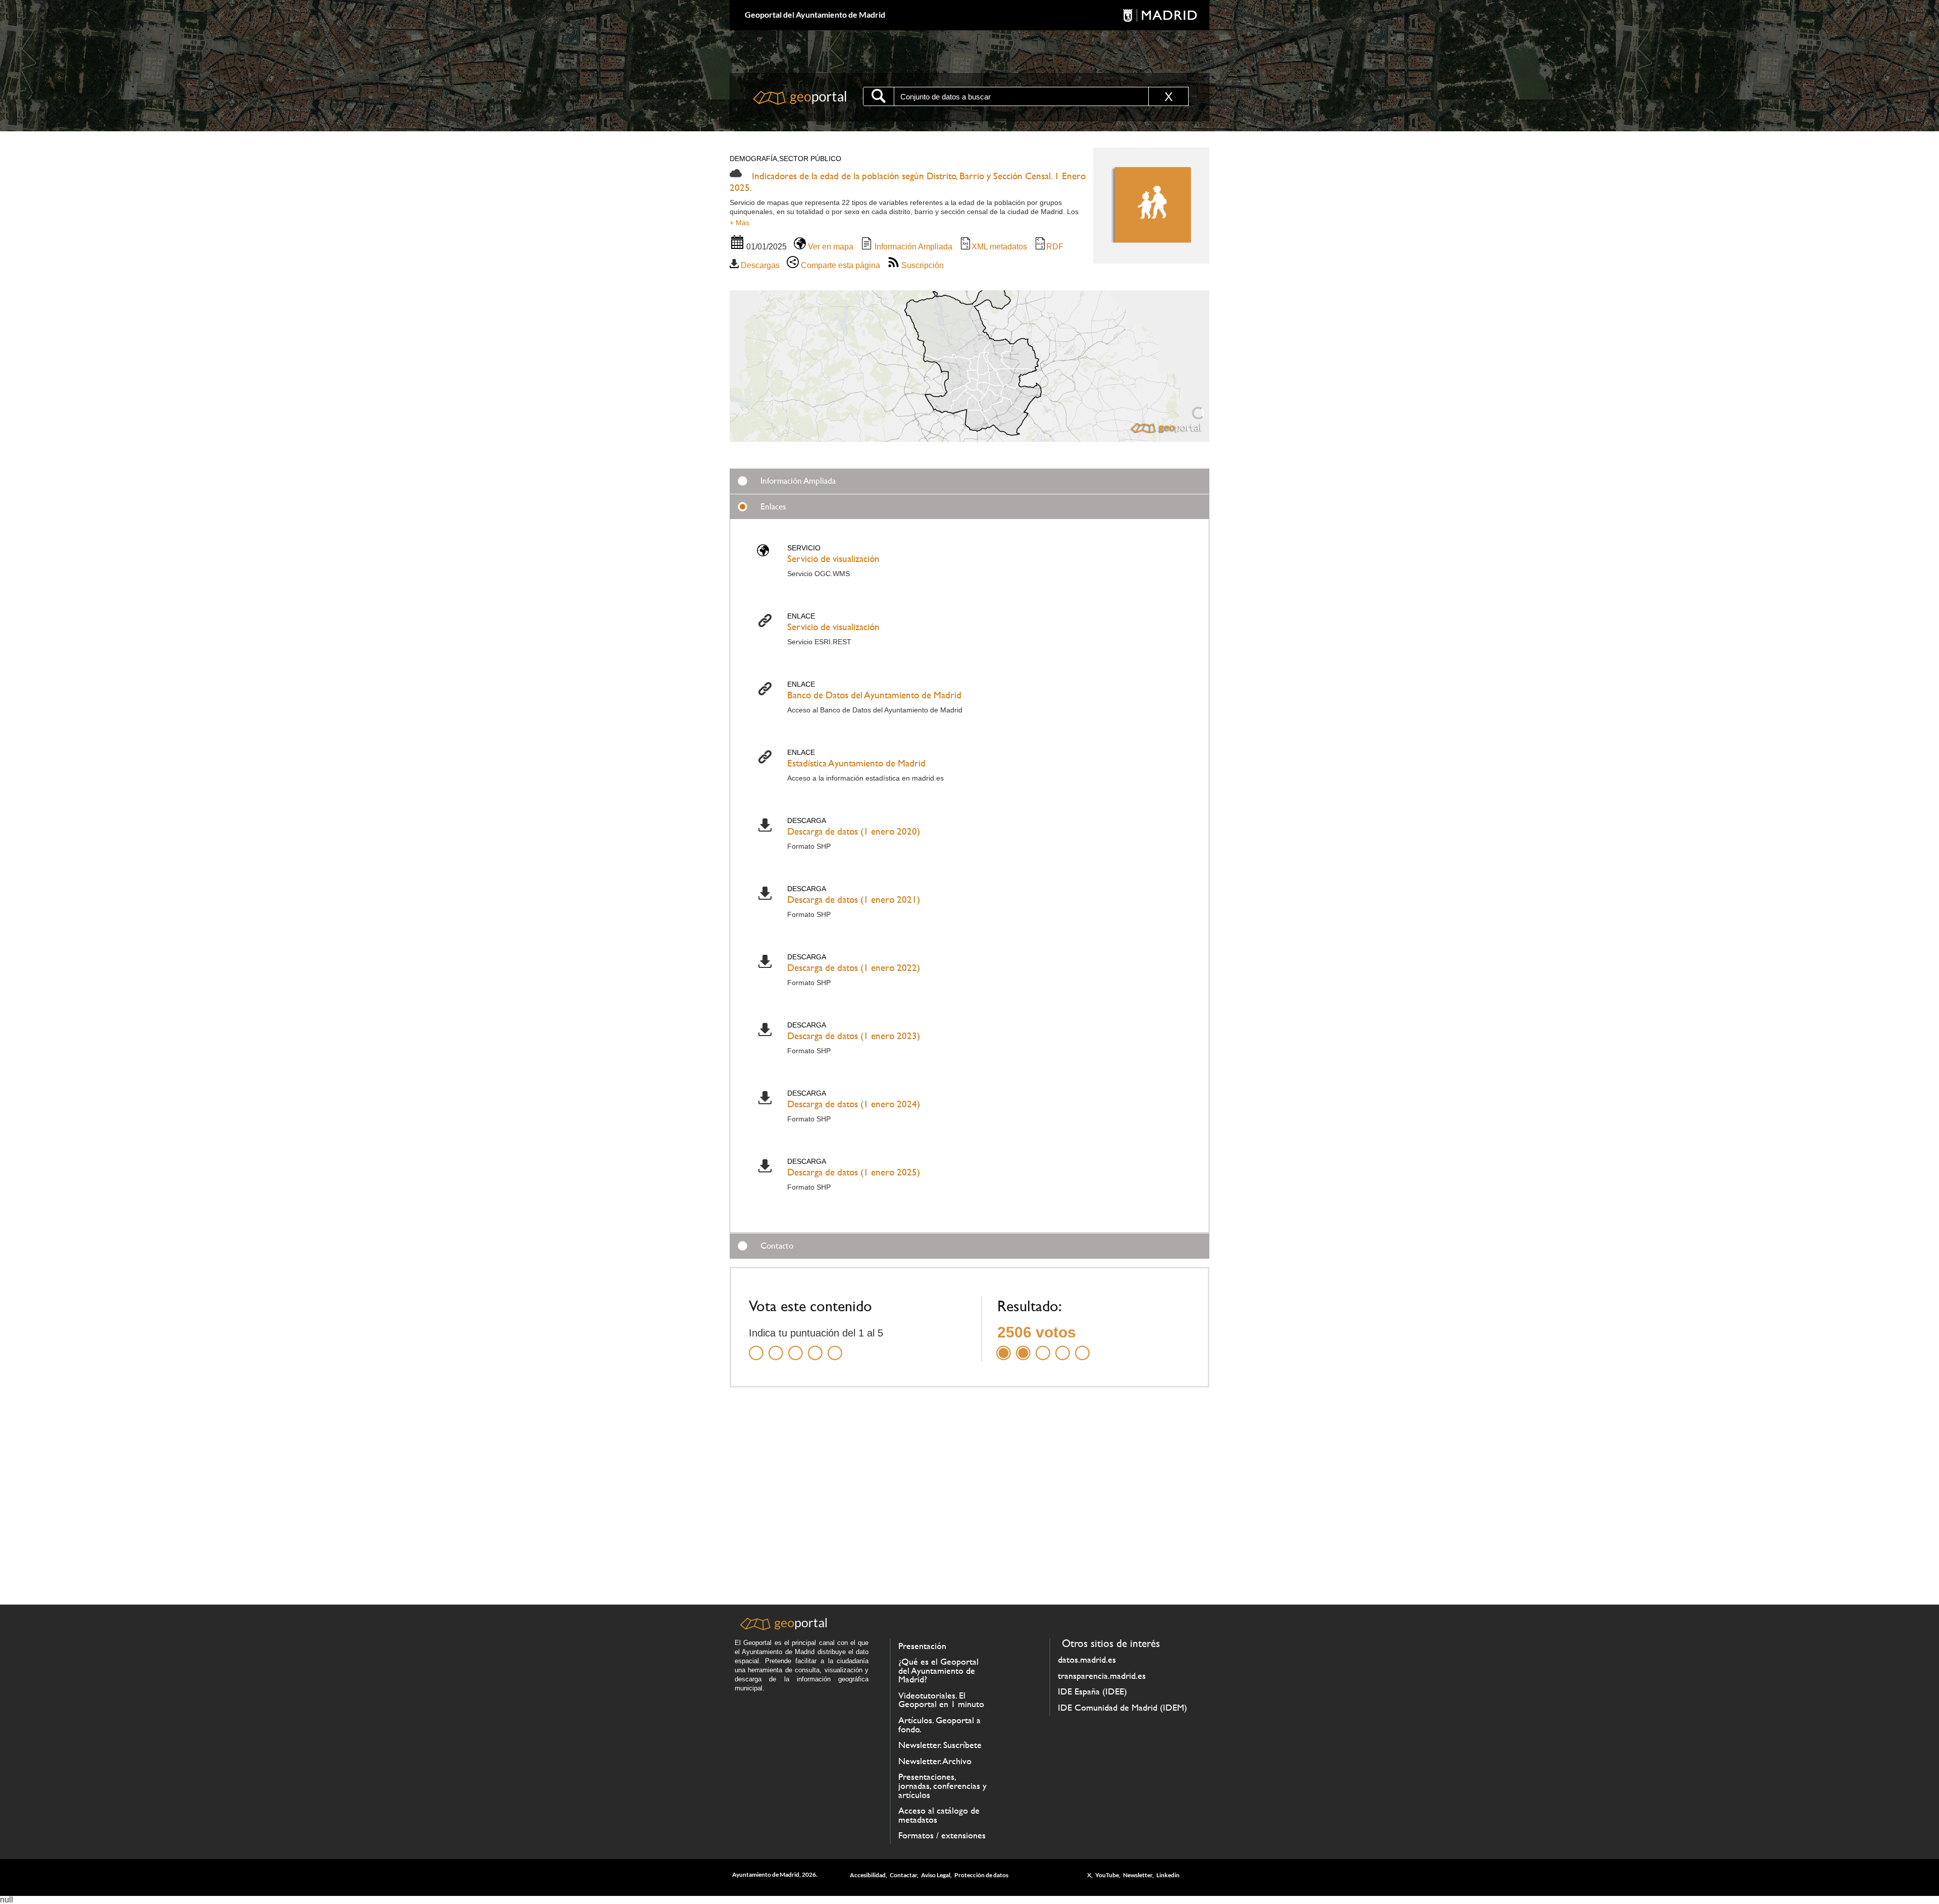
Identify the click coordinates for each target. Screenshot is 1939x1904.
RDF (1055, 247)
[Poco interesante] (776, 1347)
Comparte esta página (839, 265)
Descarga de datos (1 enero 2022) (854, 968)
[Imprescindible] (835, 1347)
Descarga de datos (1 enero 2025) (854, 1172)
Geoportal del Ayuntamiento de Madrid (815, 14)
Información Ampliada (912, 247)
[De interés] (796, 1347)
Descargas (759, 265)
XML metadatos (999, 247)
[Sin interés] (756, 1347)
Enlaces (773, 506)
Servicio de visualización (833, 559)
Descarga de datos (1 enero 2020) (854, 831)
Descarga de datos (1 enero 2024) (854, 1104)
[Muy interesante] (815, 1347)
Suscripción (922, 265)
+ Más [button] (739, 223)
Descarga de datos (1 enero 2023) (854, 1036)
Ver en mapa (830, 247)
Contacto (777, 1246)
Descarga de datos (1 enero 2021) (854, 899)
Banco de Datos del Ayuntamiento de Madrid (874, 695)
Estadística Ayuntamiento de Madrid (856, 763)
